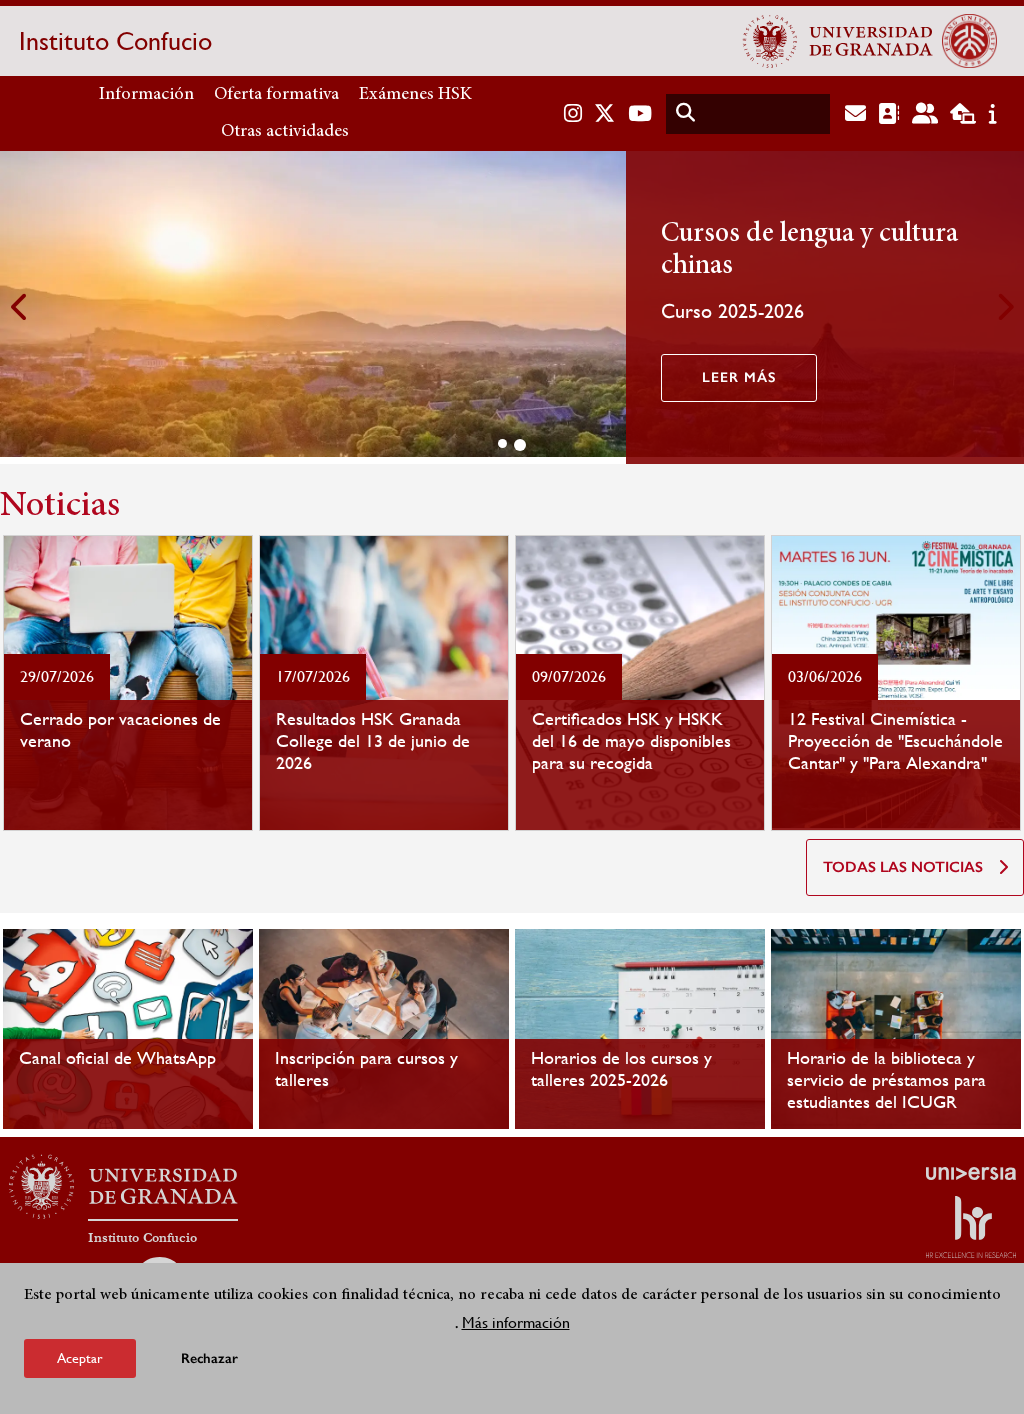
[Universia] (971, 1173)
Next (1004, 307)
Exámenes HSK (415, 95)
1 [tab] (502, 443)
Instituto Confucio (115, 41)
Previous (20, 307)
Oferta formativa (276, 95)
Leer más (739, 377)
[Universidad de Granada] (838, 41)
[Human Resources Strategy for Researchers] (971, 1227)
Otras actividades (285, 132)
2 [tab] (520, 445)
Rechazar (209, 1358)
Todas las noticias (903, 867)
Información (146, 95)
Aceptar (80, 1358)
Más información (516, 1322)
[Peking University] (969, 41)
